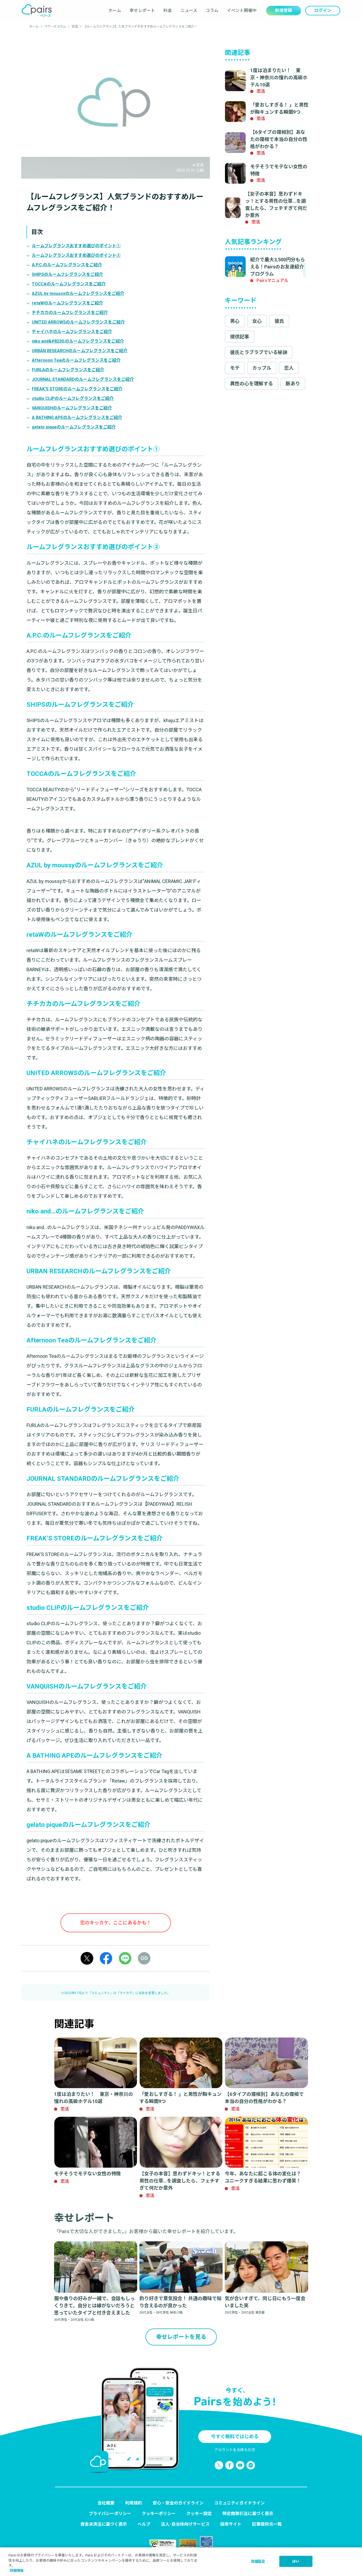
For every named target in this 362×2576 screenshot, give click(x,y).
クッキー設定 (199, 2514)
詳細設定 (258, 2561)
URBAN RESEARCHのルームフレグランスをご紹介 (80, 351)
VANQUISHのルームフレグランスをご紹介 (72, 408)
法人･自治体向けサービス (185, 2524)
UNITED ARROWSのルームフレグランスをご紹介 (78, 322)
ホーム (115, 10)
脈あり (293, 384)
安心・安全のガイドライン (178, 2503)
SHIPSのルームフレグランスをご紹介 (67, 274)
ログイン (323, 10)
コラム (212, 10)
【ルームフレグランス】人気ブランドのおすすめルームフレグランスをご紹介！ (140, 26)
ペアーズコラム (55, 26)
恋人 (289, 368)
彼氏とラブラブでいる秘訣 (259, 352)
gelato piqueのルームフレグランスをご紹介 (74, 427)
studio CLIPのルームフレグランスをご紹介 (73, 398)
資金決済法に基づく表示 (104, 2524)
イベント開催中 (242, 10)
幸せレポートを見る (181, 2337)
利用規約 (134, 2503)
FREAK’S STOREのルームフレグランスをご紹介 (77, 389)
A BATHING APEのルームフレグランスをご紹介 (77, 417)
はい (296, 2561)
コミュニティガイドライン (239, 2503)
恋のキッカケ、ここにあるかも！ (116, 1923)
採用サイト (231, 2524)
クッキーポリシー (159, 2514)
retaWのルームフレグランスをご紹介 (67, 303)
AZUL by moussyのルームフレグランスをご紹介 (78, 293)
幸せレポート (142, 10)
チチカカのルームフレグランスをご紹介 (70, 313)
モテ (235, 368)
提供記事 (240, 337)
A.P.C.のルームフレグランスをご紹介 (67, 265)
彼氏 (279, 321)
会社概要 (106, 2503)
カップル (262, 368)
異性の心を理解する (251, 384)
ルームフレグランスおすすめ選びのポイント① (76, 246)
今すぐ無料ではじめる (235, 2436)
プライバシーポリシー (110, 2514)
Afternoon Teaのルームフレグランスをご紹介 (76, 360)
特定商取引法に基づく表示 (248, 2514)
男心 (235, 321)
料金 (168, 10)
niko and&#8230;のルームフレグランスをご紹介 (78, 341)
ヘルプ (144, 2524)
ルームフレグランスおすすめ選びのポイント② (76, 255)
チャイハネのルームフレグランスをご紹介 (72, 332)
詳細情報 (17, 2571)
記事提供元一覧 (267, 2524)
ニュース (189, 10)
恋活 (75, 26)
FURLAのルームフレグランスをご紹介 (68, 370)
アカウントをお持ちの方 (235, 2450)
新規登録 (284, 10)
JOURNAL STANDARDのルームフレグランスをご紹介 (83, 379)
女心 (257, 321)
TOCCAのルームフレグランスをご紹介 (69, 284)
